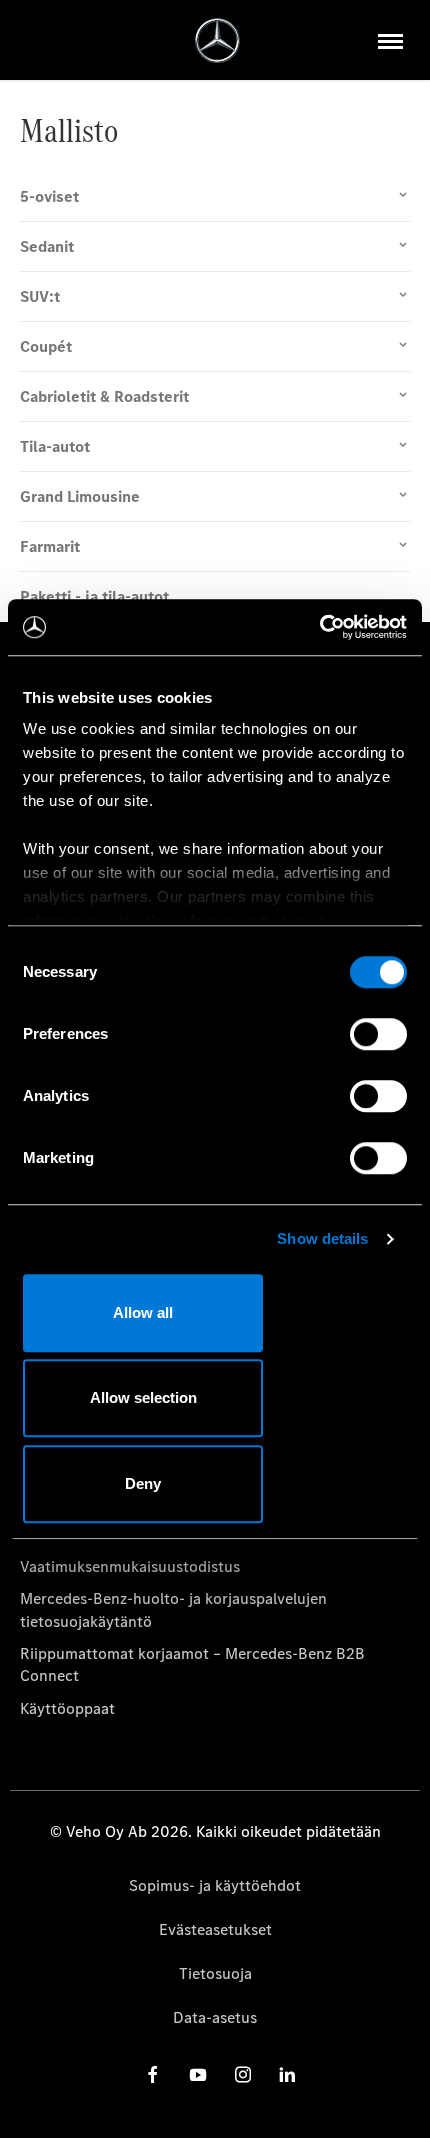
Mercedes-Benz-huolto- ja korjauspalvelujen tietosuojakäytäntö (173, 1609)
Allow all (143, 1312)
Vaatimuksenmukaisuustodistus (130, 1566)
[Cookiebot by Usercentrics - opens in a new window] (319, 627)
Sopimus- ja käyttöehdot (215, 1885)
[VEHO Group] (217, 40)
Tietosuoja (215, 1973)
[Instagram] (243, 2074)
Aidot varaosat (71, 1533)
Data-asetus (215, 2017)
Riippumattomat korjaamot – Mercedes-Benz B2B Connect (192, 1664)
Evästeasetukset (215, 1929)
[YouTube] (198, 2074)
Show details (322, 1238)
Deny (143, 1483)
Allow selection (143, 1397)
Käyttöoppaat (67, 1708)
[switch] (378, 1034)
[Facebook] (153, 2074)
